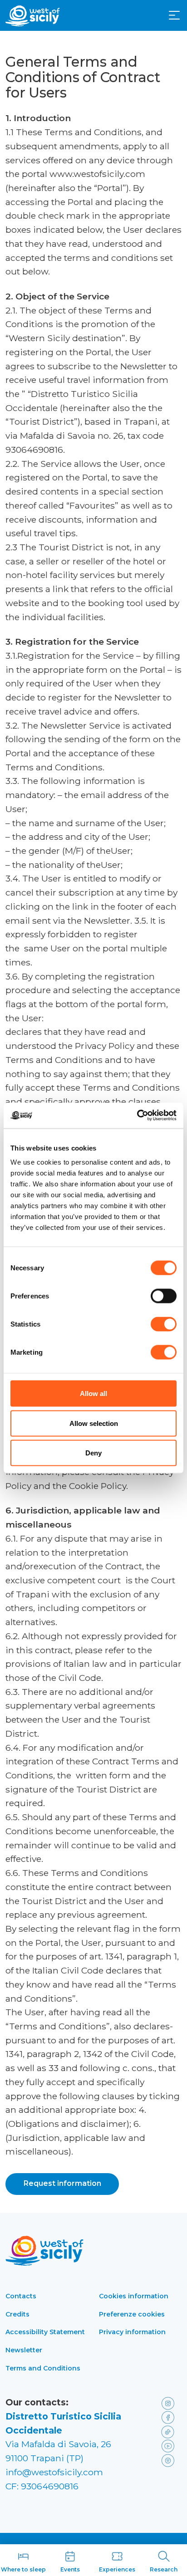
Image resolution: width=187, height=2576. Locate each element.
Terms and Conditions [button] (43, 2368)
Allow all (93, 1393)
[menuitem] (174, 15)
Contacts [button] (21, 2296)
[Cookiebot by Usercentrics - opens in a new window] (137, 1116)
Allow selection (94, 1423)
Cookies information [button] (134, 2296)
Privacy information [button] (132, 2332)
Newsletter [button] (24, 2350)
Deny (93, 1453)
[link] (170, 2402)
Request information (62, 2183)
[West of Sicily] (33, 16)
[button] (174, 15)
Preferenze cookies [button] (132, 2314)
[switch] (164, 1296)
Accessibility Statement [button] (45, 2332)
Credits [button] (17, 2314)
